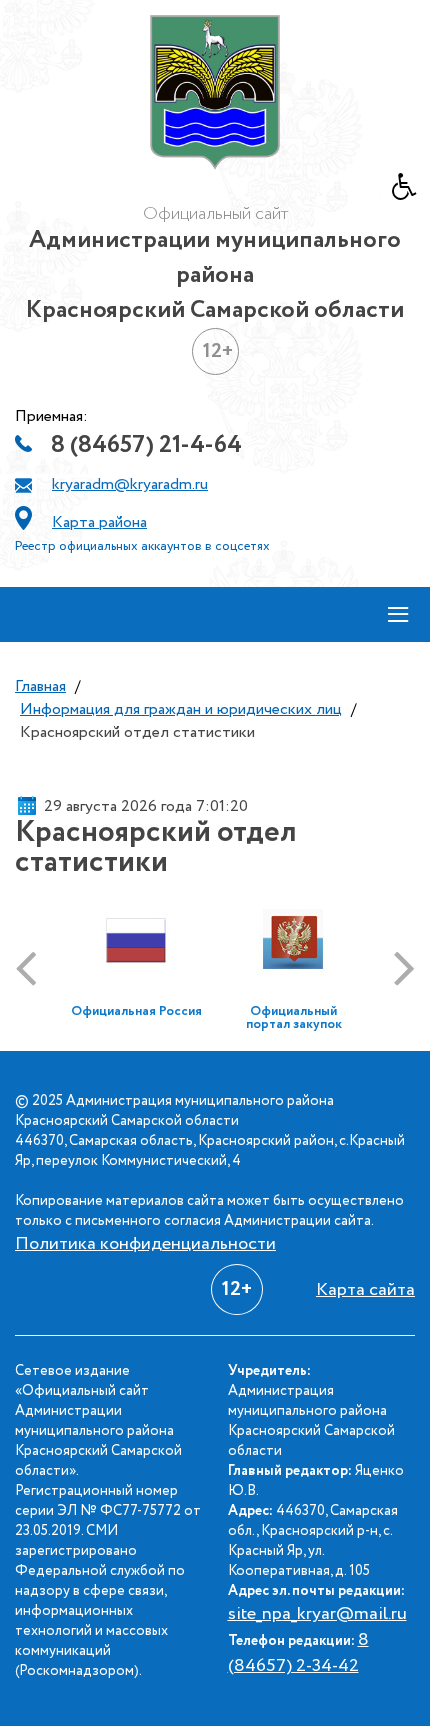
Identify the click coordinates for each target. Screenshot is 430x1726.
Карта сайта (365, 1290)
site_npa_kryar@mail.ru (317, 1614)
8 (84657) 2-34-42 (298, 1653)
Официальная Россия (136, 1011)
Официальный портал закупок (294, 1018)
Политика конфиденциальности (145, 1244)
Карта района (99, 522)
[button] (411, 192)
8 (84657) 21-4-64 (146, 445)
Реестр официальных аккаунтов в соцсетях (142, 546)
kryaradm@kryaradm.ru (130, 484)
